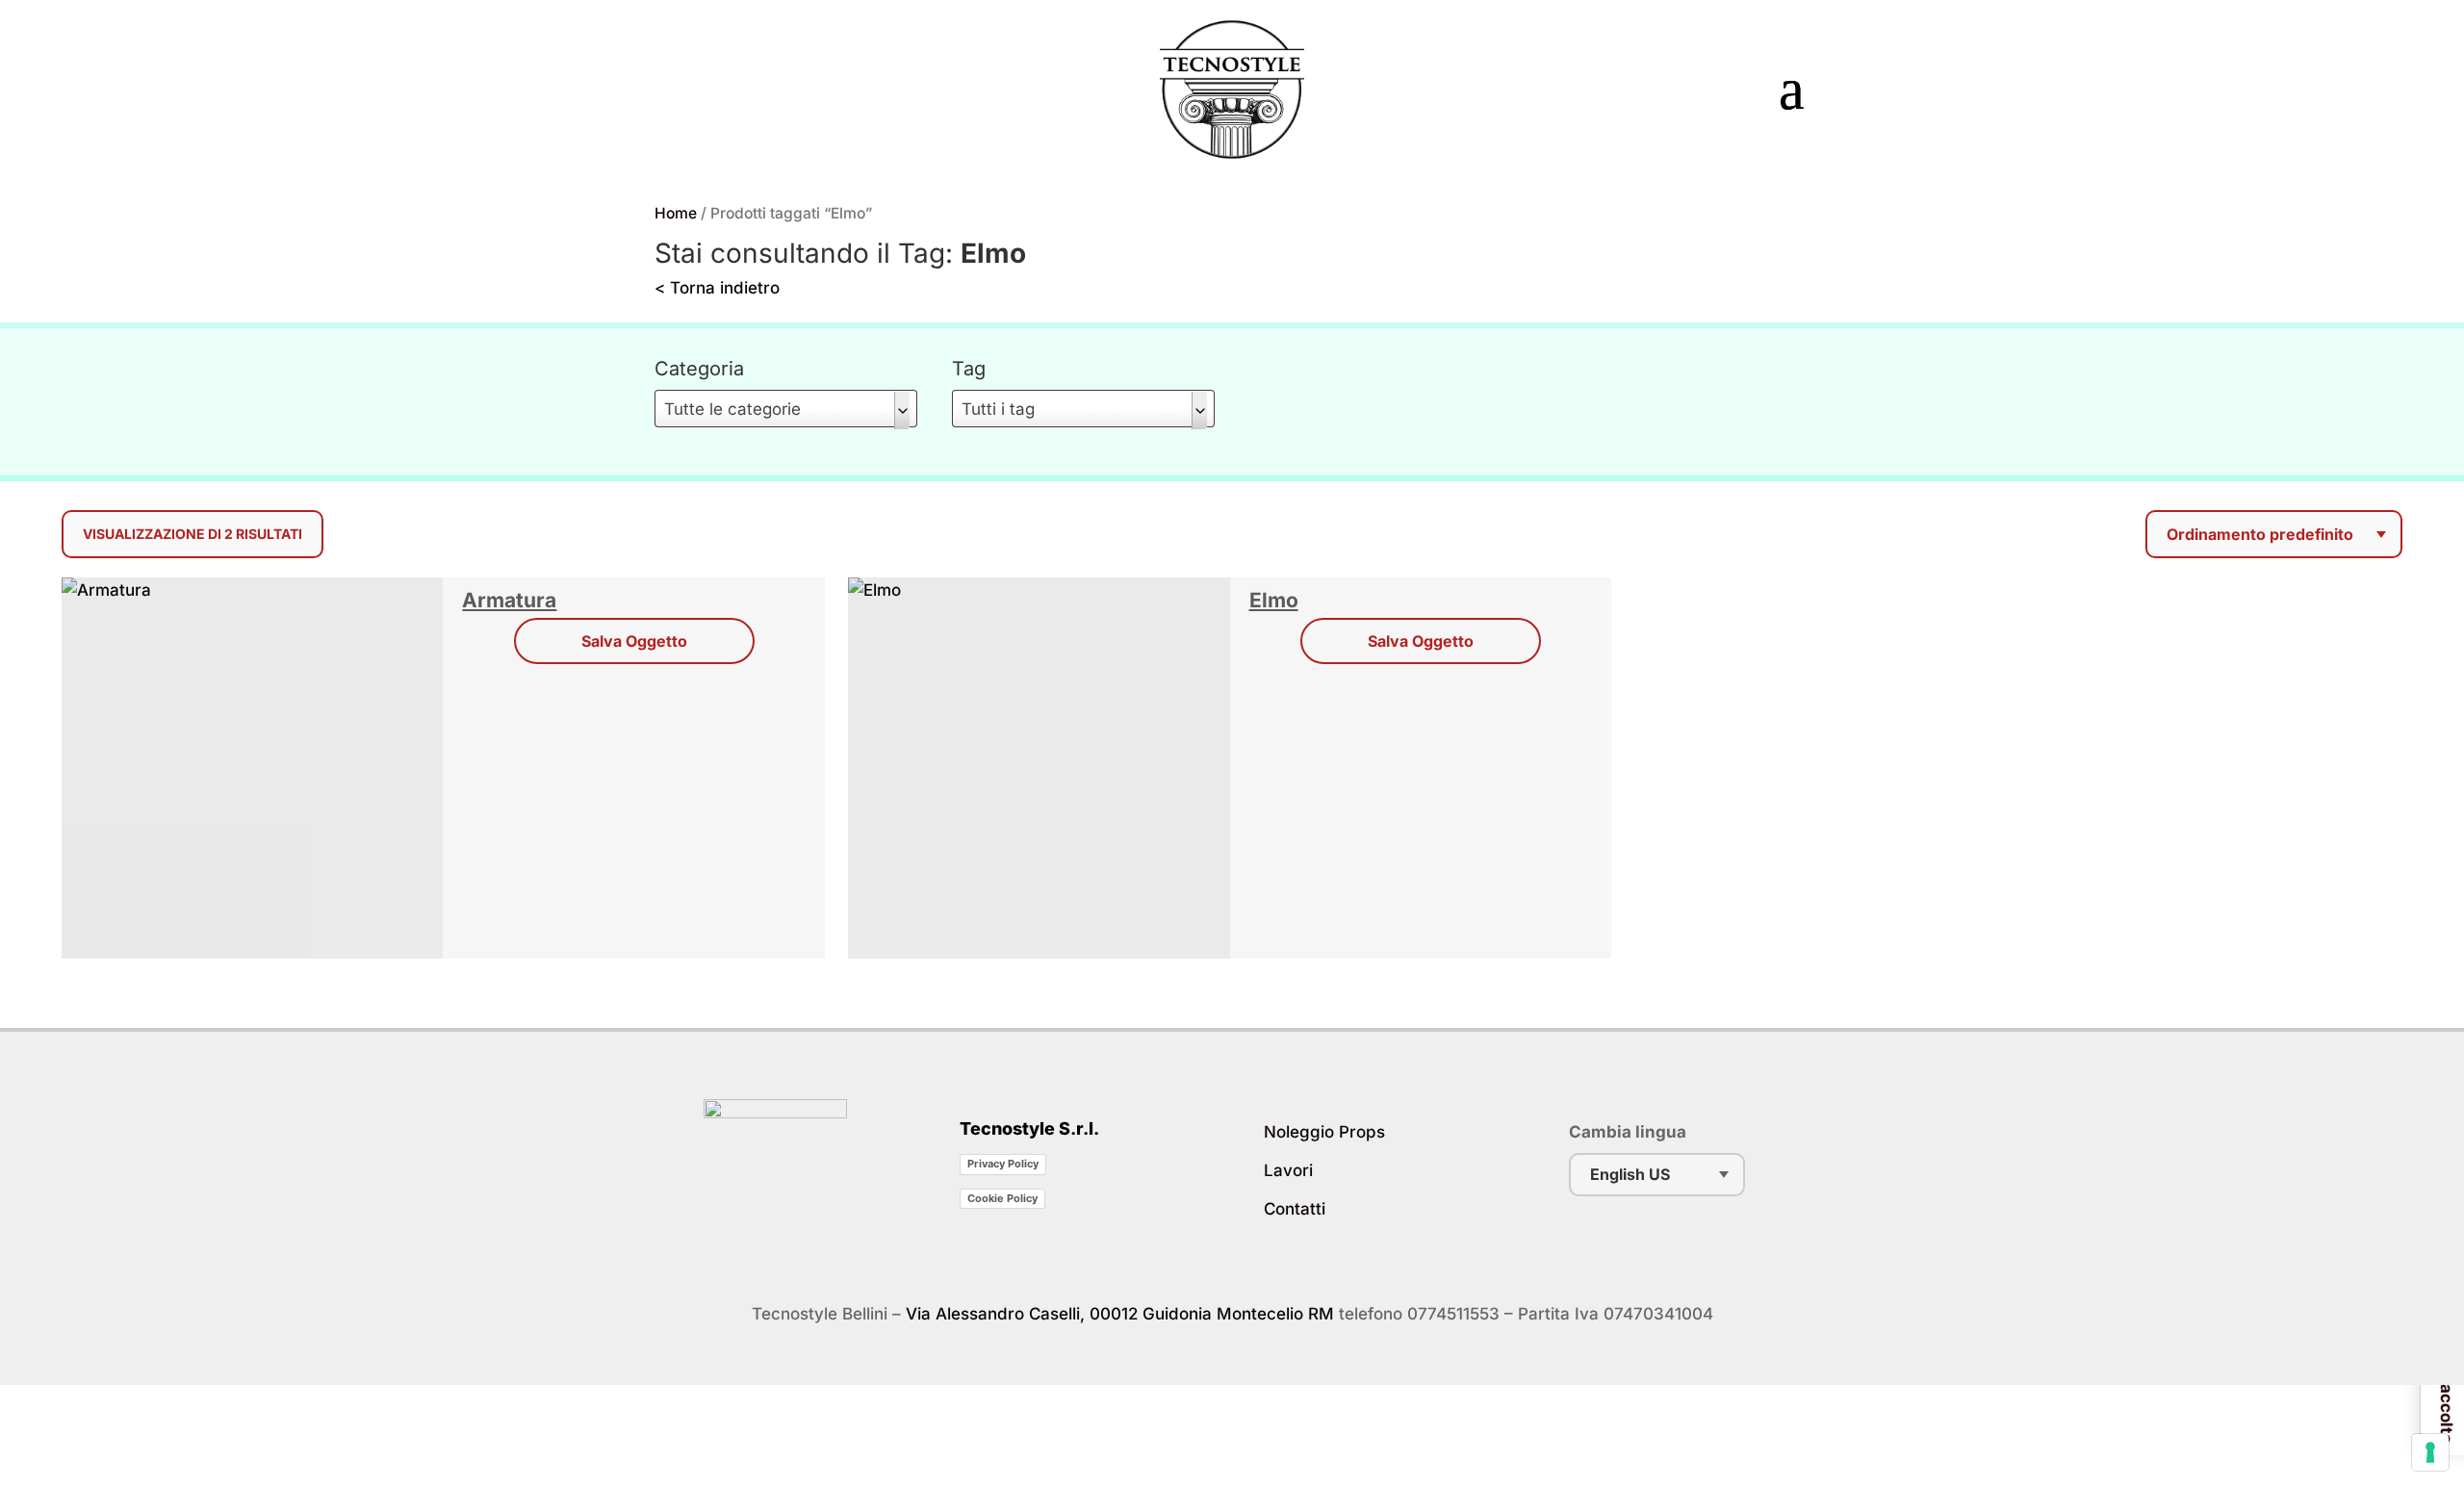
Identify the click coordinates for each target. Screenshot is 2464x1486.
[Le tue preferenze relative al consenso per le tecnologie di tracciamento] (2430, 1452)
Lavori (1288, 1170)
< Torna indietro (717, 288)
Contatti (1295, 1209)
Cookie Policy (1002, 1198)
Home (676, 213)
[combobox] (786, 409)
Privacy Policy (1003, 1164)
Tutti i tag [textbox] (998, 409)
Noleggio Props (1324, 1132)
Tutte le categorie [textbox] (732, 409)
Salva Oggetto (634, 641)
